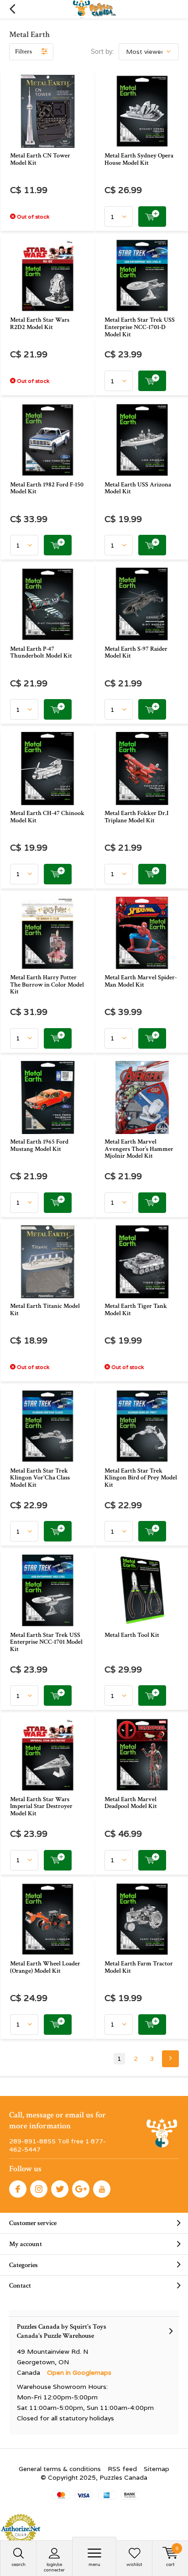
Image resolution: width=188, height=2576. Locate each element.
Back (12, 9)
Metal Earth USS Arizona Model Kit (138, 488)
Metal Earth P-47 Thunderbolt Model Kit (41, 653)
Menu (94, 2564)
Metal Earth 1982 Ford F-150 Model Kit (47, 488)
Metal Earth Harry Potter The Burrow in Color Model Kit (47, 985)
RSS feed (122, 2469)
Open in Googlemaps (79, 2372)
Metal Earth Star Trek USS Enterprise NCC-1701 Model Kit (46, 1642)
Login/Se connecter (54, 2567)
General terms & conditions (60, 2469)
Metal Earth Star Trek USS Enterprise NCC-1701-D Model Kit (140, 327)
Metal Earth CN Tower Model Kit (40, 159)
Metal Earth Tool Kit (132, 1635)
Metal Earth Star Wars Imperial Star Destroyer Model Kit (41, 1806)
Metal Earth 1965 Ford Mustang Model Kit (39, 1145)
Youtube (102, 2189)
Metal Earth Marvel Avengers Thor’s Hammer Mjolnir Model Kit (139, 1149)
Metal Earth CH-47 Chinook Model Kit (47, 817)
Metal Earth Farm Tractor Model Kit (139, 1967)
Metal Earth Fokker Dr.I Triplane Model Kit (136, 817)
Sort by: (102, 52)
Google (81, 2189)
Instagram (39, 2189)
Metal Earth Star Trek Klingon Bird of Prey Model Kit (141, 1478)
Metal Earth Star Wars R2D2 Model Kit (40, 324)
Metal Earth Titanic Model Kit (45, 1310)
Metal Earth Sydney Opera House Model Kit (139, 159)
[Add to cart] (152, 217)
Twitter (60, 2189)
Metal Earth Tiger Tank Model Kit (136, 1310)
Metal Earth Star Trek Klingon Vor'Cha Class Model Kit (40, 1478)
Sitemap (157, 2469)
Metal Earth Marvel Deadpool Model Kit (131, 1803)
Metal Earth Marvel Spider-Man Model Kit (141, 981)
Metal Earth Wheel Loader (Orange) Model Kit (45, 1967)
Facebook (18, 2189)
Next (170, 2059)
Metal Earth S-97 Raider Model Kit (136, 653)
